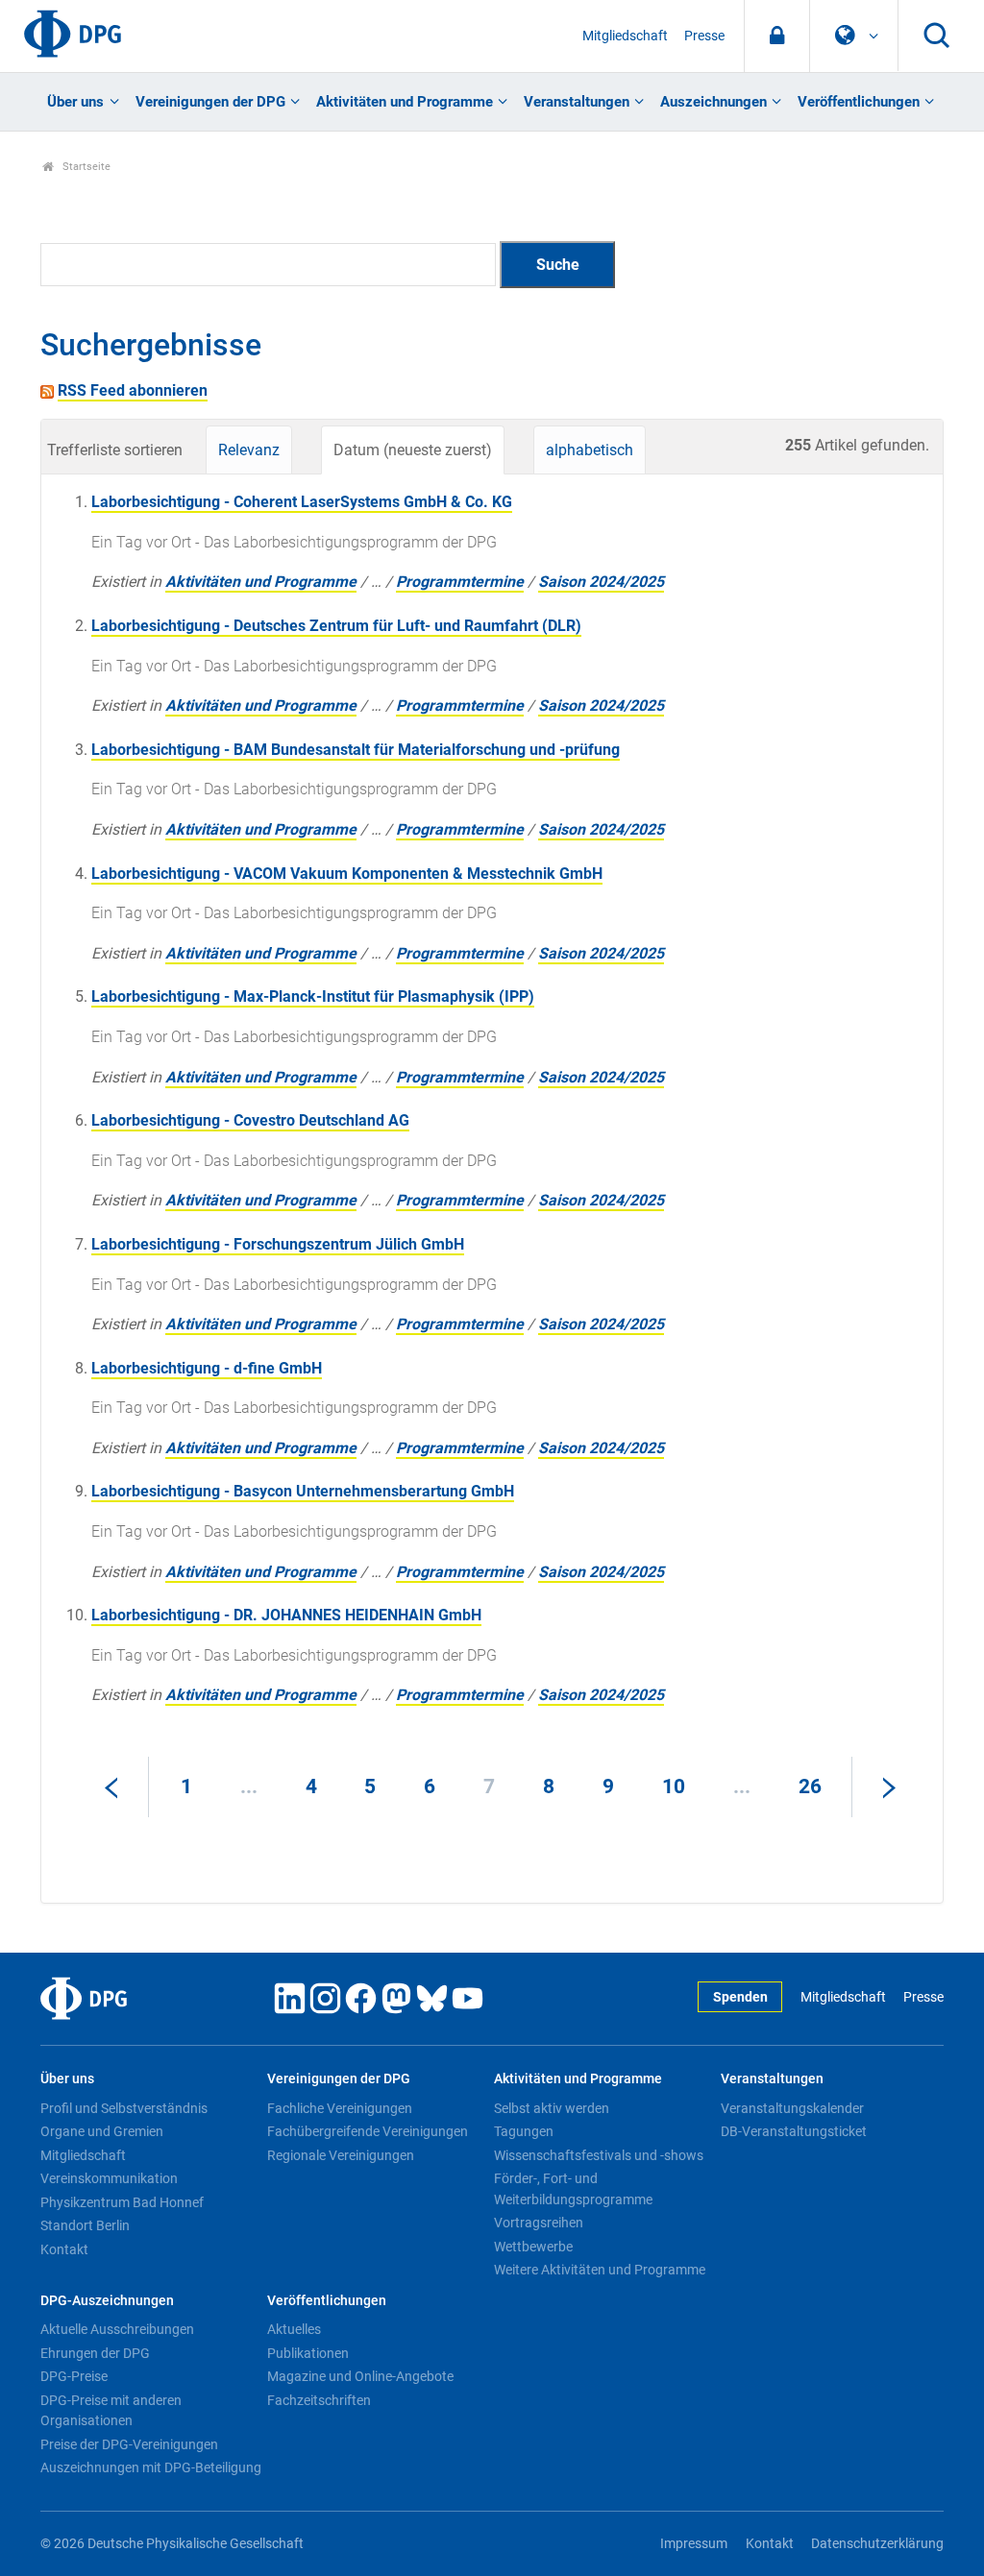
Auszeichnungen (713, 102)
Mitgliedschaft (625, 36)
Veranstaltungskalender (792, 2108)
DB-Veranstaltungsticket (794, 2131)
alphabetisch (590, 450)
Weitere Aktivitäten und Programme (600, 2270)
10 (674, 1786)
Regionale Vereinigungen (341, 2155)
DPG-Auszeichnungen (107, 2301)
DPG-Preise (74, 2376)
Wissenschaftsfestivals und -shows (599, 2155)
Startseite (85, 167)
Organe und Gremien (102, 2131)
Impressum (694, 2544)
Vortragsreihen (539, 2223)
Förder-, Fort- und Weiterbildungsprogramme (573, 2189)
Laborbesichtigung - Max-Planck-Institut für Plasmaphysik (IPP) (313, 996)
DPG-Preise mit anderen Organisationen (111, 2411)
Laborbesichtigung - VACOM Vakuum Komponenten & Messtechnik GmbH (347, 874)
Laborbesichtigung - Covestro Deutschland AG (250, 1120)
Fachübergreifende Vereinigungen (368, 2131)
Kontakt (64, 2249)
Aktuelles (294, 2329)
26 (810, 1786)
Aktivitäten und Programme (405, 102)
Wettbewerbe (533, 2247)
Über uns (75, 102)
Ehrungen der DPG (95, 2353)
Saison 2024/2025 (601, 582)
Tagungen (524, 2131)
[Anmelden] (777, 36)
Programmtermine (460, 582)
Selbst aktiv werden (552, 2108)
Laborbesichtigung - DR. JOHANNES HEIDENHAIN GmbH (286, 1615)
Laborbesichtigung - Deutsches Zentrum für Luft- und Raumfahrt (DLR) (336, 626)
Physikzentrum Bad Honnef (122, 2202)
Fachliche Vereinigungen (340, 2108)
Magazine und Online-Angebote (360, 2376)
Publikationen (308, 2353)
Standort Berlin (85, 2225)
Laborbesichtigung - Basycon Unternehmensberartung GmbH (303, 1491)
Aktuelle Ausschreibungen (117, 2329)
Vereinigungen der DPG (210, 102)
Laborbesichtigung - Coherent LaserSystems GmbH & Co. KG (302, 502)
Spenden (740, 1997)
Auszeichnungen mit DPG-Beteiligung (151, 2467)
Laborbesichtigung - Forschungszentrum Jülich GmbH (278, 1244)
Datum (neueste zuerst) (413, 450)
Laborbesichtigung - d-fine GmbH (207, 1368)
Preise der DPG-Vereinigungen (129, 2444)
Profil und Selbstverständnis (124, 2108)
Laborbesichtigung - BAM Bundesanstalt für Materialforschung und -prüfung (356, 750)
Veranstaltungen (577, 102)
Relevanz (249, 450)
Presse (704, 36)
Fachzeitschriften (319, 2400)
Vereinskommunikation (109, 2178)
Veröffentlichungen (859, 102)
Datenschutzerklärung (877, 2544)
